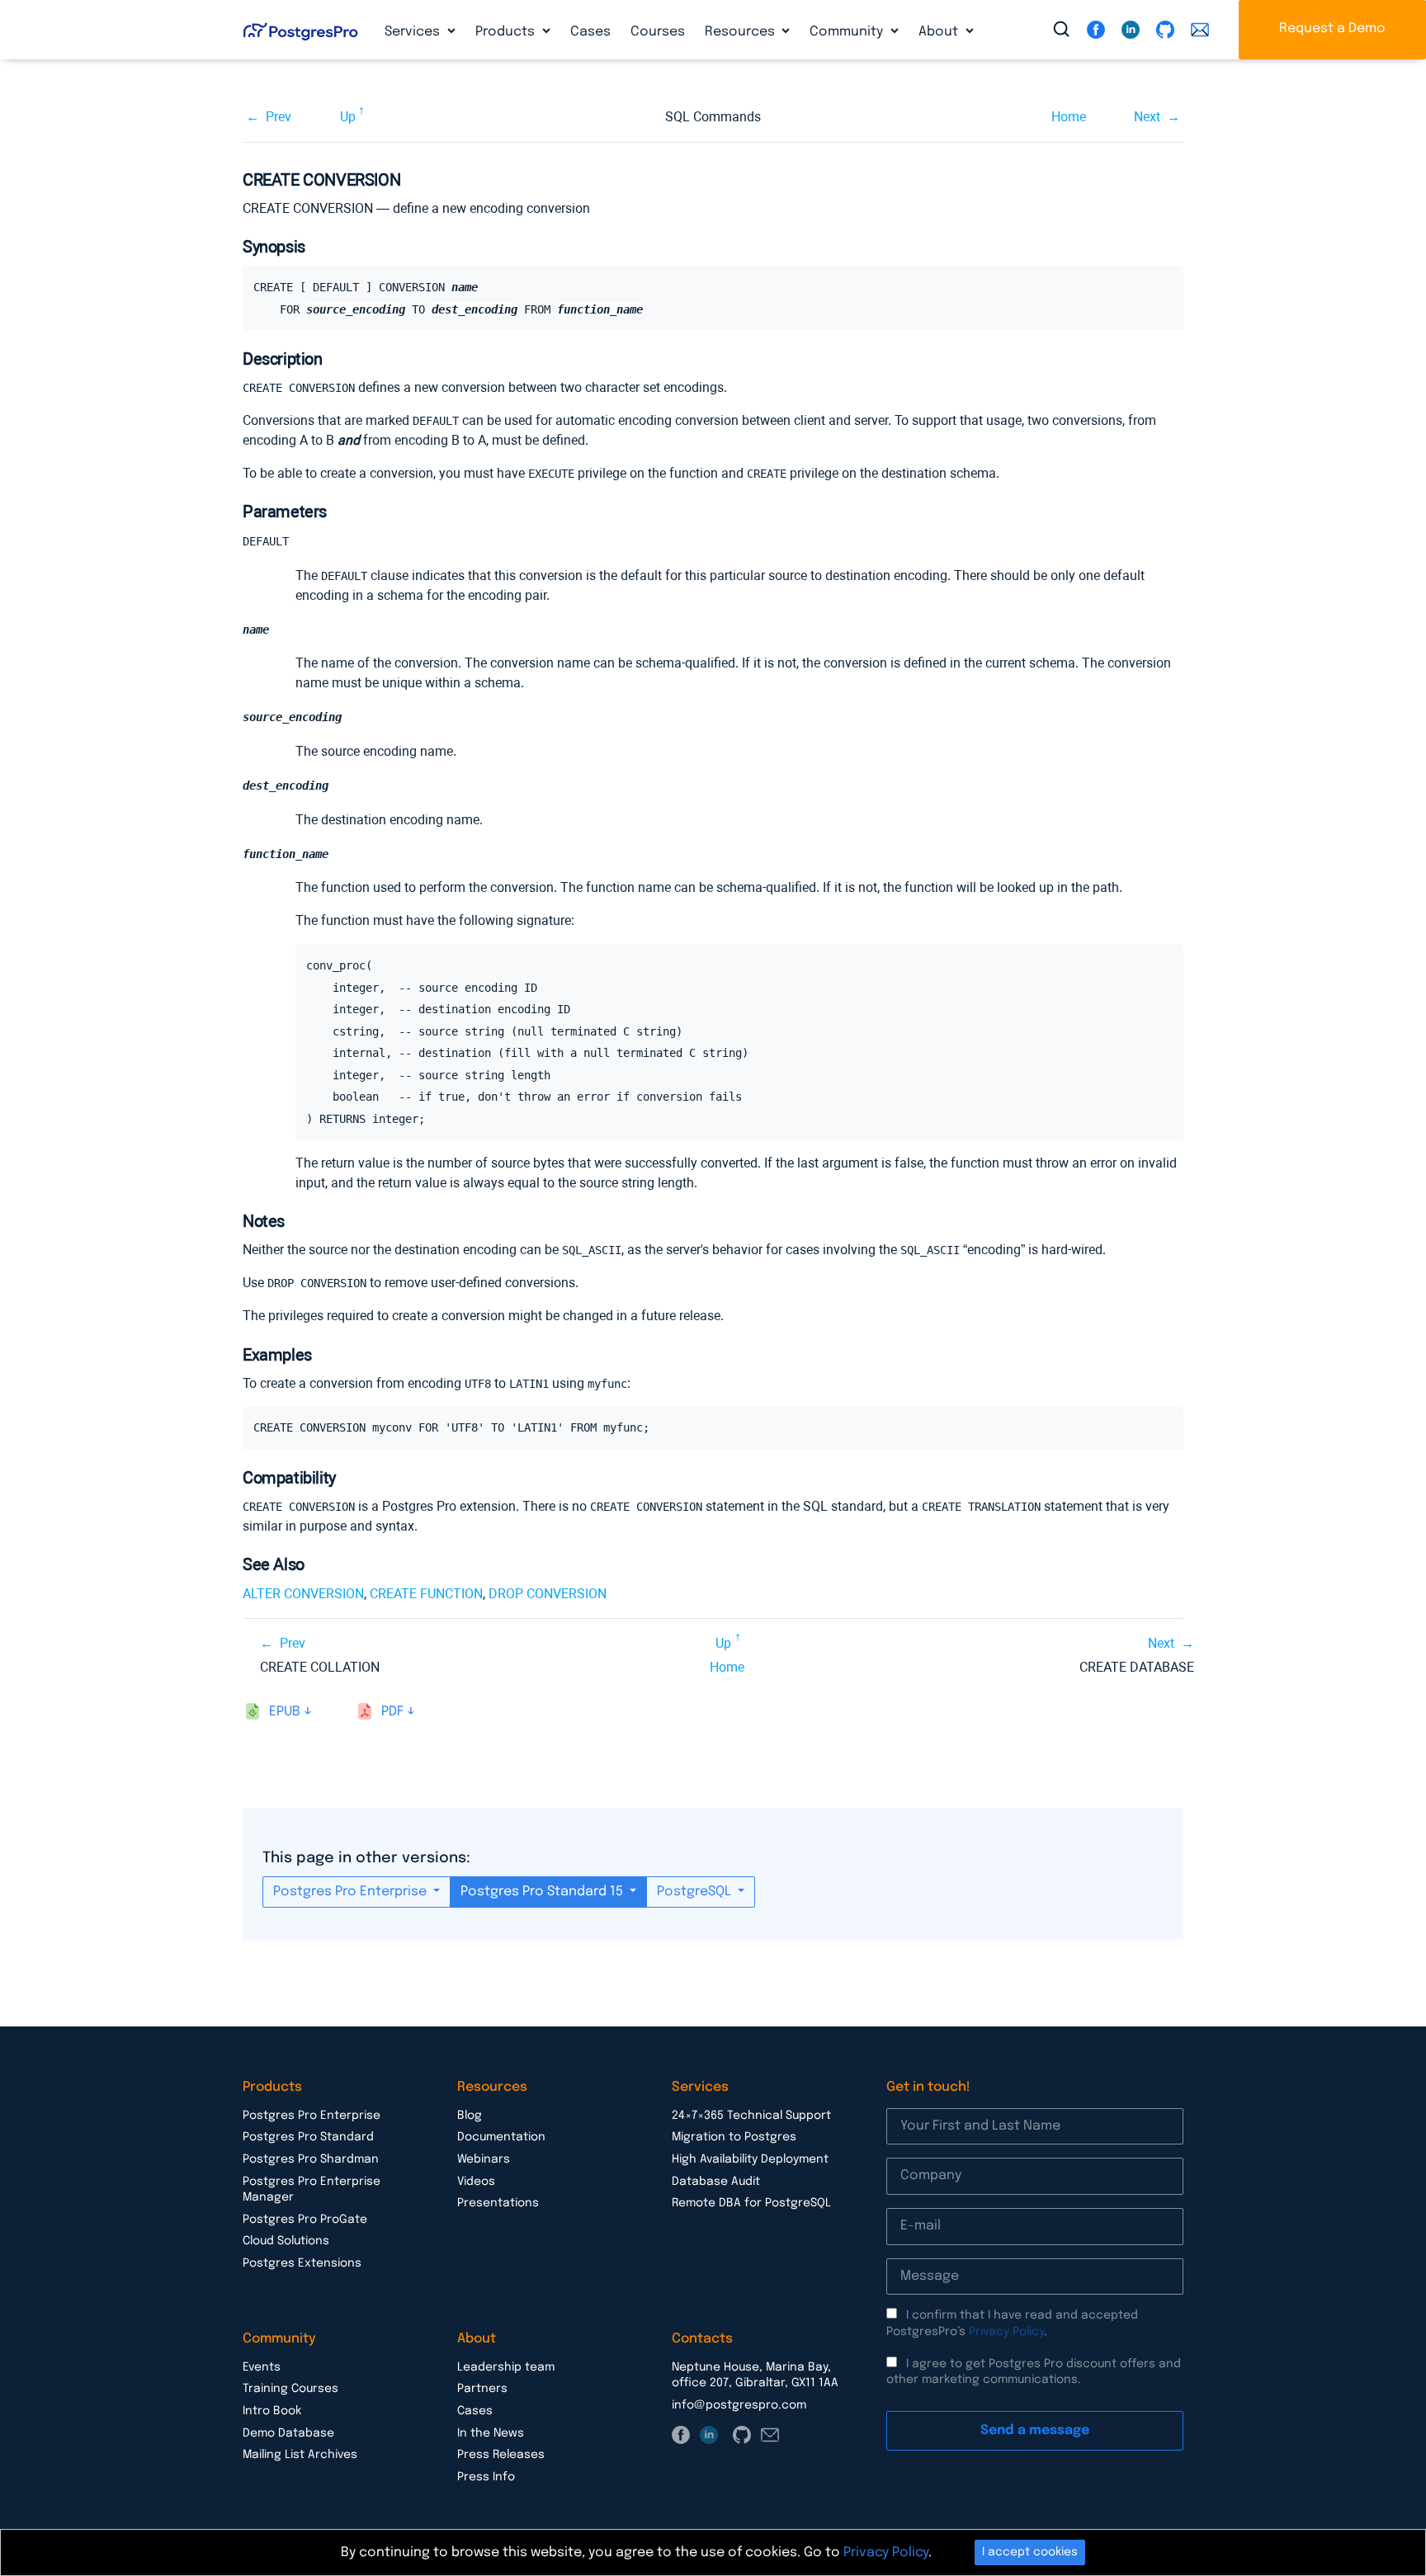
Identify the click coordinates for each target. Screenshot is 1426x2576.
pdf (392, 1712)
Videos (476, 2182)
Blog (470, 2116)
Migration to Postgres (734, 2137)
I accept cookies (1030, 2552)
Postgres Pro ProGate (305, 2220)
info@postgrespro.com (739, 2405)
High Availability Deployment (750, 2159)
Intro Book (272, 2411)
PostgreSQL (696, 1892)
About (940, 32)
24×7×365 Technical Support (751, 2116)
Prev (279, 117)
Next (1147, 117)
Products (507, 32)
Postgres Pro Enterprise (352, 1892)
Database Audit (716, 2182)
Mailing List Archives (300, 2455)
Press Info (486, 2477)
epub (285, 1712)
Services (414, 32)
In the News (491, 2433)
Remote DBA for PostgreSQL (751, 2203)
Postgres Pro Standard (308, 2137)
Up (348, 117)
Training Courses (290, 2389)
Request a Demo (1332, 28)
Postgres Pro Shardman (311, 2159)
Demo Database (288, 2433)
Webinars (484, 2159)
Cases (590, 32)
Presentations (498, 2203)
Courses (658, 32)
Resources (741, 32)
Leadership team (506, 2367)
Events (262, 2367)
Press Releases (501, 2455)
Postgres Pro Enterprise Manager (312, 2190)
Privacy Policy (1006, 2332)
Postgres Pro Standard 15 (543, 1892)
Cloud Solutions (286, 2241)
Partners (482, 2389)
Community (848, 32)
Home (1069, 117)
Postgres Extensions (302, 2263)
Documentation (501, 2137)
